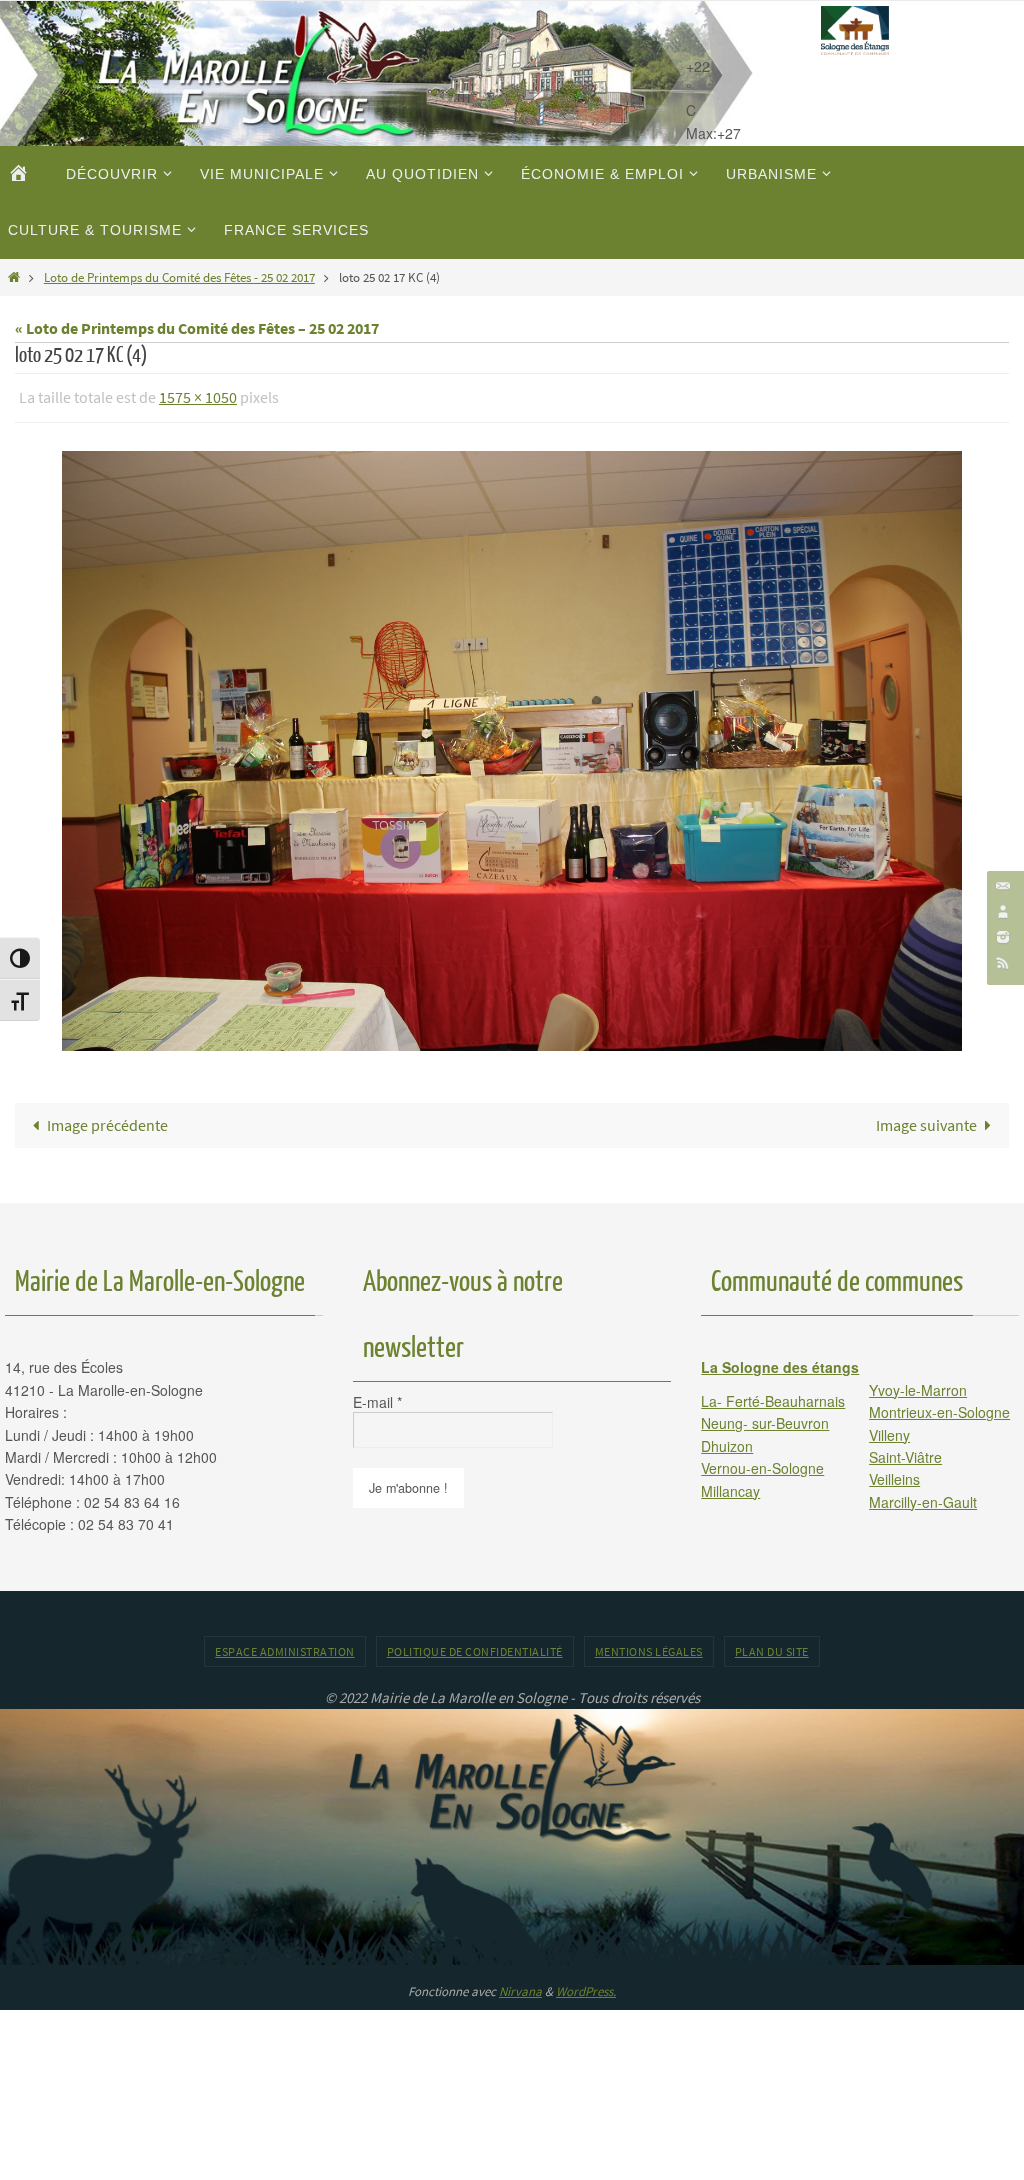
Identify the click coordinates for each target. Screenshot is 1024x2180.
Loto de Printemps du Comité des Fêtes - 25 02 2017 (179, 277)
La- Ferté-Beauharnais (773, 1395)
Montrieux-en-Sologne (939, 1407)
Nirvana (520, 1986)
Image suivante (926, 1119)
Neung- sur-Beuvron (765, 1418)
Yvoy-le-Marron (918, 1384)
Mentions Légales (649, 1645)
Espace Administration (285, 1645)
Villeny (889, 1429)
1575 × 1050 (198, 395)
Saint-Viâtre (905, 1451)
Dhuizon (727, 1440)
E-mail (377, 1397)
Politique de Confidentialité (475, 1645)
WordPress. (586, 1986)
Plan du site (772, 1645)
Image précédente (107, 1119)
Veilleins (894, 1474)
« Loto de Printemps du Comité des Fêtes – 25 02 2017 (197, 328)
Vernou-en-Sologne (762, 1463)
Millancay (730, 1485)
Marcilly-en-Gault (923, 1496)
